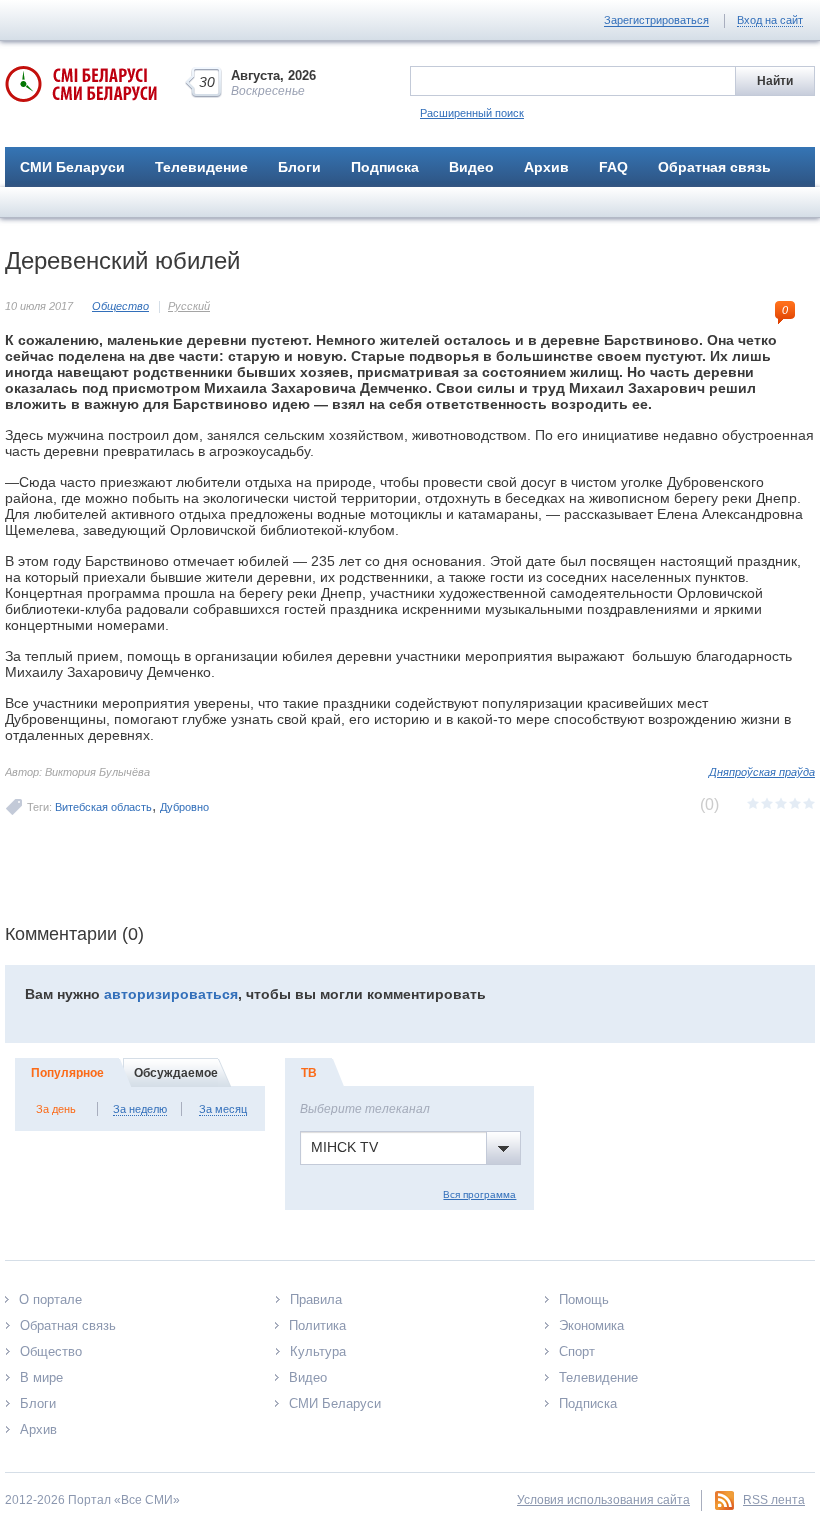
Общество (120, 306)
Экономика (591, 1325)
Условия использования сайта (603, 1500)
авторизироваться (171, 994)
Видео (471, 167)
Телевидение (201, 167)
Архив (546, 167)
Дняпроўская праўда (762, 772)
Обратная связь (714, 167)
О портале (50, 1299)
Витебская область (103, 807)
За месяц (223, 1109)
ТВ (309, 1073)
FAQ (613, 167)
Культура (318, 1351)
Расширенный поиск (472, 113)
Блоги (299, 167)
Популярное (67, 1073)
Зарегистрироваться (656, 20)
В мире (41, 1377)
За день (56, 1109)
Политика (317, 1325)
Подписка (385, 167)
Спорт (577, 1351)
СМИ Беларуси (72, 167)
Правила (316, 1299)
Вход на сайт (770, 20)
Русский (189, 306)
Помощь (584, 1299)
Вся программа (479, 1194)
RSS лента (774, 1500)
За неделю (140, 1109)
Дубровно (184, 807)
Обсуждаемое (176, 1073)
